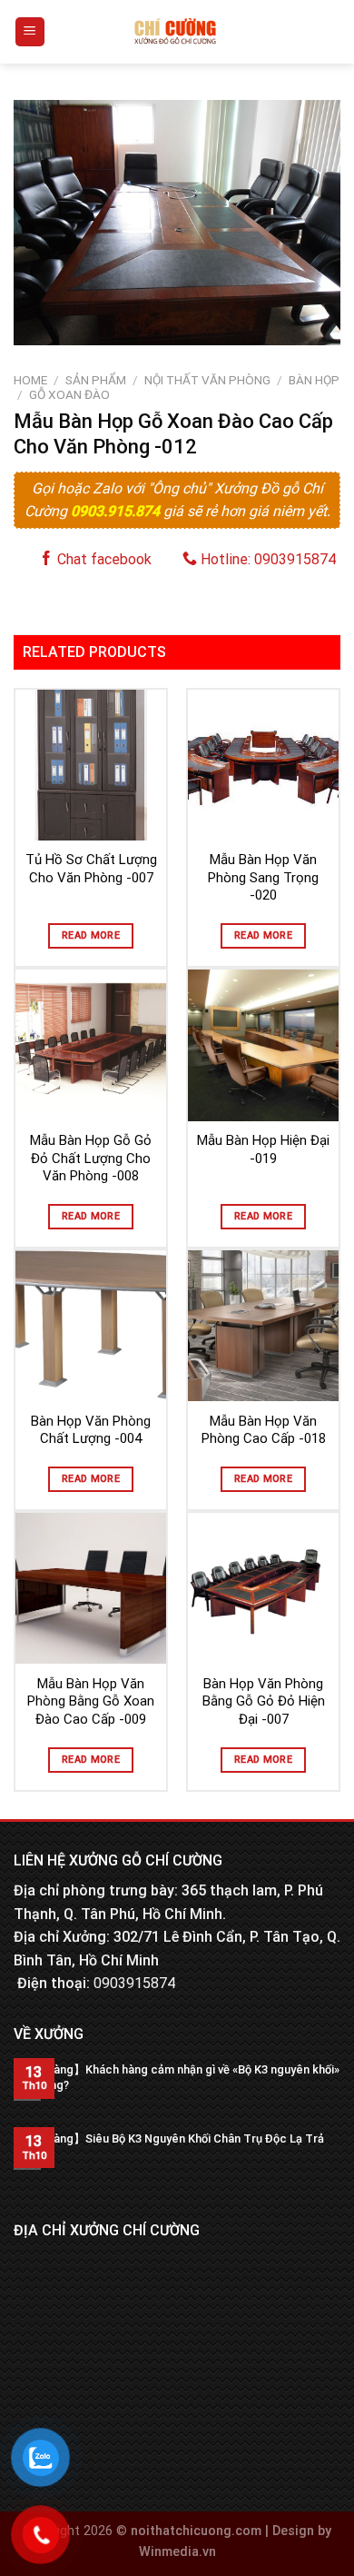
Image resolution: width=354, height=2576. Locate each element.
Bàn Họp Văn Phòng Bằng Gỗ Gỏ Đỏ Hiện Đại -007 (264, 1701)
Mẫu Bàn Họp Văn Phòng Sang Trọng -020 (263, 877)
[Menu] (30, 32)
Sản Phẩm (96, 380)
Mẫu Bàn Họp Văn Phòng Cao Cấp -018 (264, 1430)
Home (30, 380)
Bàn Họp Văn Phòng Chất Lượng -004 (91, 1430)
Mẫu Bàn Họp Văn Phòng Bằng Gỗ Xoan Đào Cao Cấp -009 (91, 1701)
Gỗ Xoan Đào (69, 394)
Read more (91, 935)
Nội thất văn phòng (207, 380)
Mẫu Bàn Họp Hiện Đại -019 (263, 1149)
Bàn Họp (314, 380)
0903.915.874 (117, 511)
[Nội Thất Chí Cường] (176, 32)
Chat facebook (103, 559)
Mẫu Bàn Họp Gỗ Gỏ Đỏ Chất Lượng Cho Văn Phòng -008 (91, 1158)
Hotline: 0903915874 (266, 559)
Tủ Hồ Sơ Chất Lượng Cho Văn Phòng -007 (91, 869)
